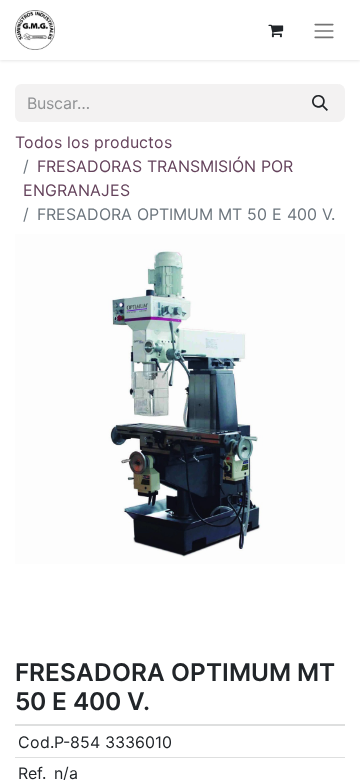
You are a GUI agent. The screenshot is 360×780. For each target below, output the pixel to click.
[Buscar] (320, 103)
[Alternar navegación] (324, 30)
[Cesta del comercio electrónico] (275, 30)
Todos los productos (93, 142)
